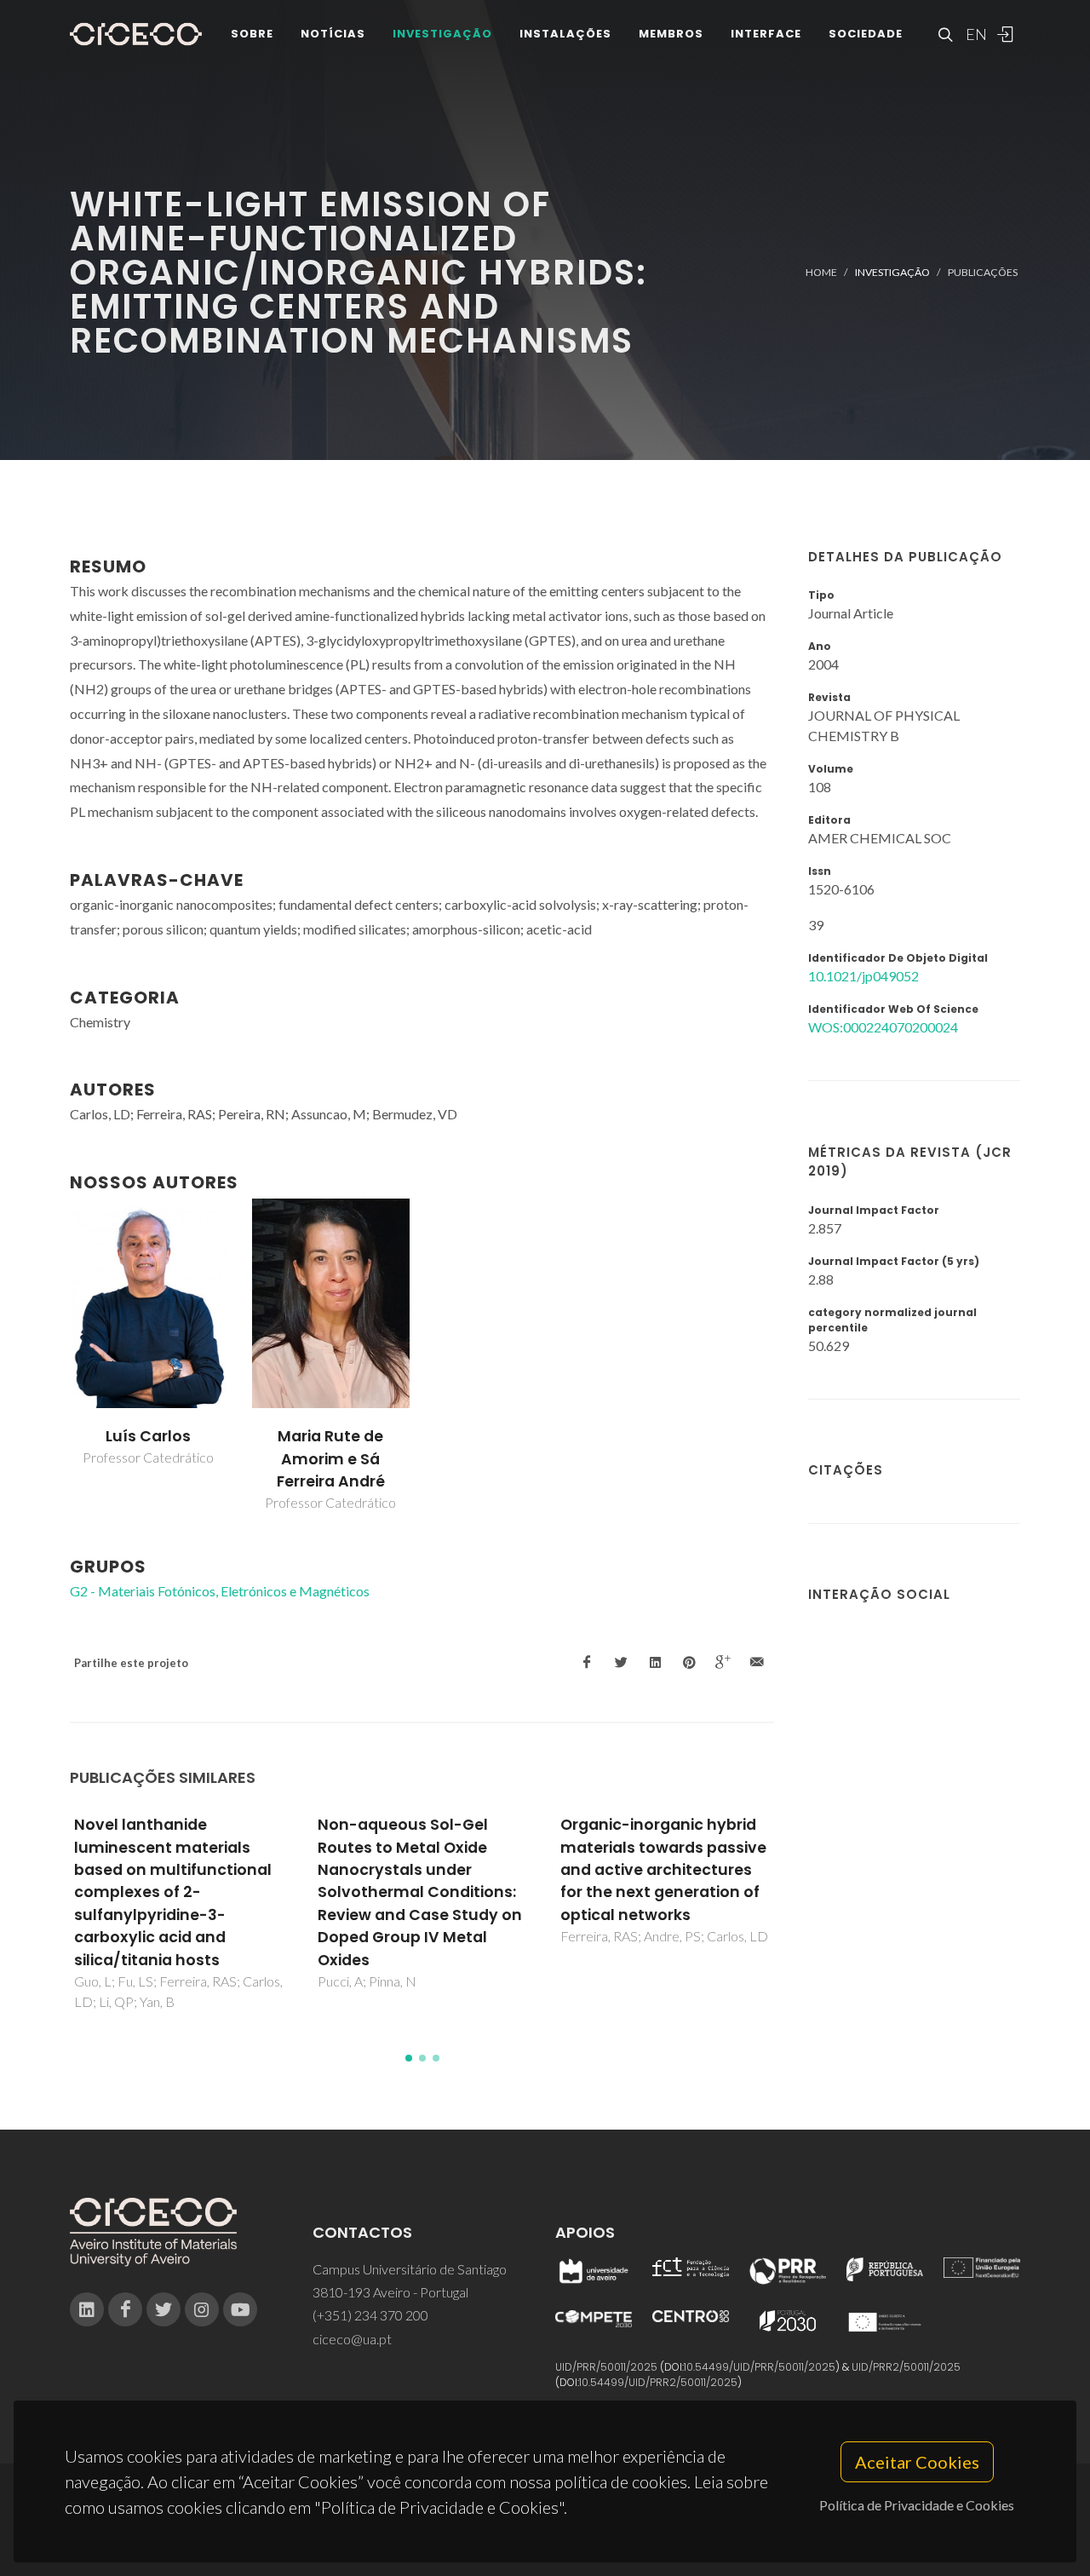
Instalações (565, 34)
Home (821, 272)
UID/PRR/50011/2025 (606, 2367)
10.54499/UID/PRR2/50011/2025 (658, 2382)
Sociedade (866, 34)
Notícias (333, 34)
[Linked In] (87, 2309)
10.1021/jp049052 (863, 976)
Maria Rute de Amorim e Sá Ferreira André (331, 1459)
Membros (671, 34)
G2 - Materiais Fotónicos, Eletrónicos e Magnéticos (220, 1591)
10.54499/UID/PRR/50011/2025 (760, 2367)
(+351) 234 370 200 (370, 2315)
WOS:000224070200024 (883, 1027)
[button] (409, 2058)
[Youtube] (240, 2309)
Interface (766, 34)
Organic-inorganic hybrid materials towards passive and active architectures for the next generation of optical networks (663, 1870)
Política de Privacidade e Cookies (917, 2505)
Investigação (442, 34)
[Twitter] (163, 2309)
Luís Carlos (148, 1436)
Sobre (252, 34)
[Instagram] (202, 2309)
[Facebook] (125, 2309)
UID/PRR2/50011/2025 (906, 2367)
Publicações (983, 272)
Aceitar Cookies (917, 2462)
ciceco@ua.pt (352, 2339)
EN (974, 34)
